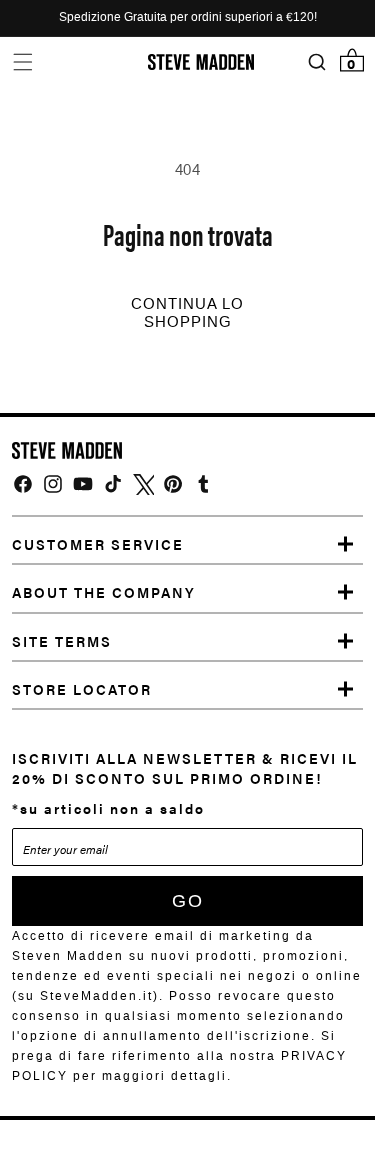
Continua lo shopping (187, 313)
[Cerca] (316, 62)
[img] (23, 484)
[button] (22, 61)
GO (188, 901)
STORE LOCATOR (82, 689)
